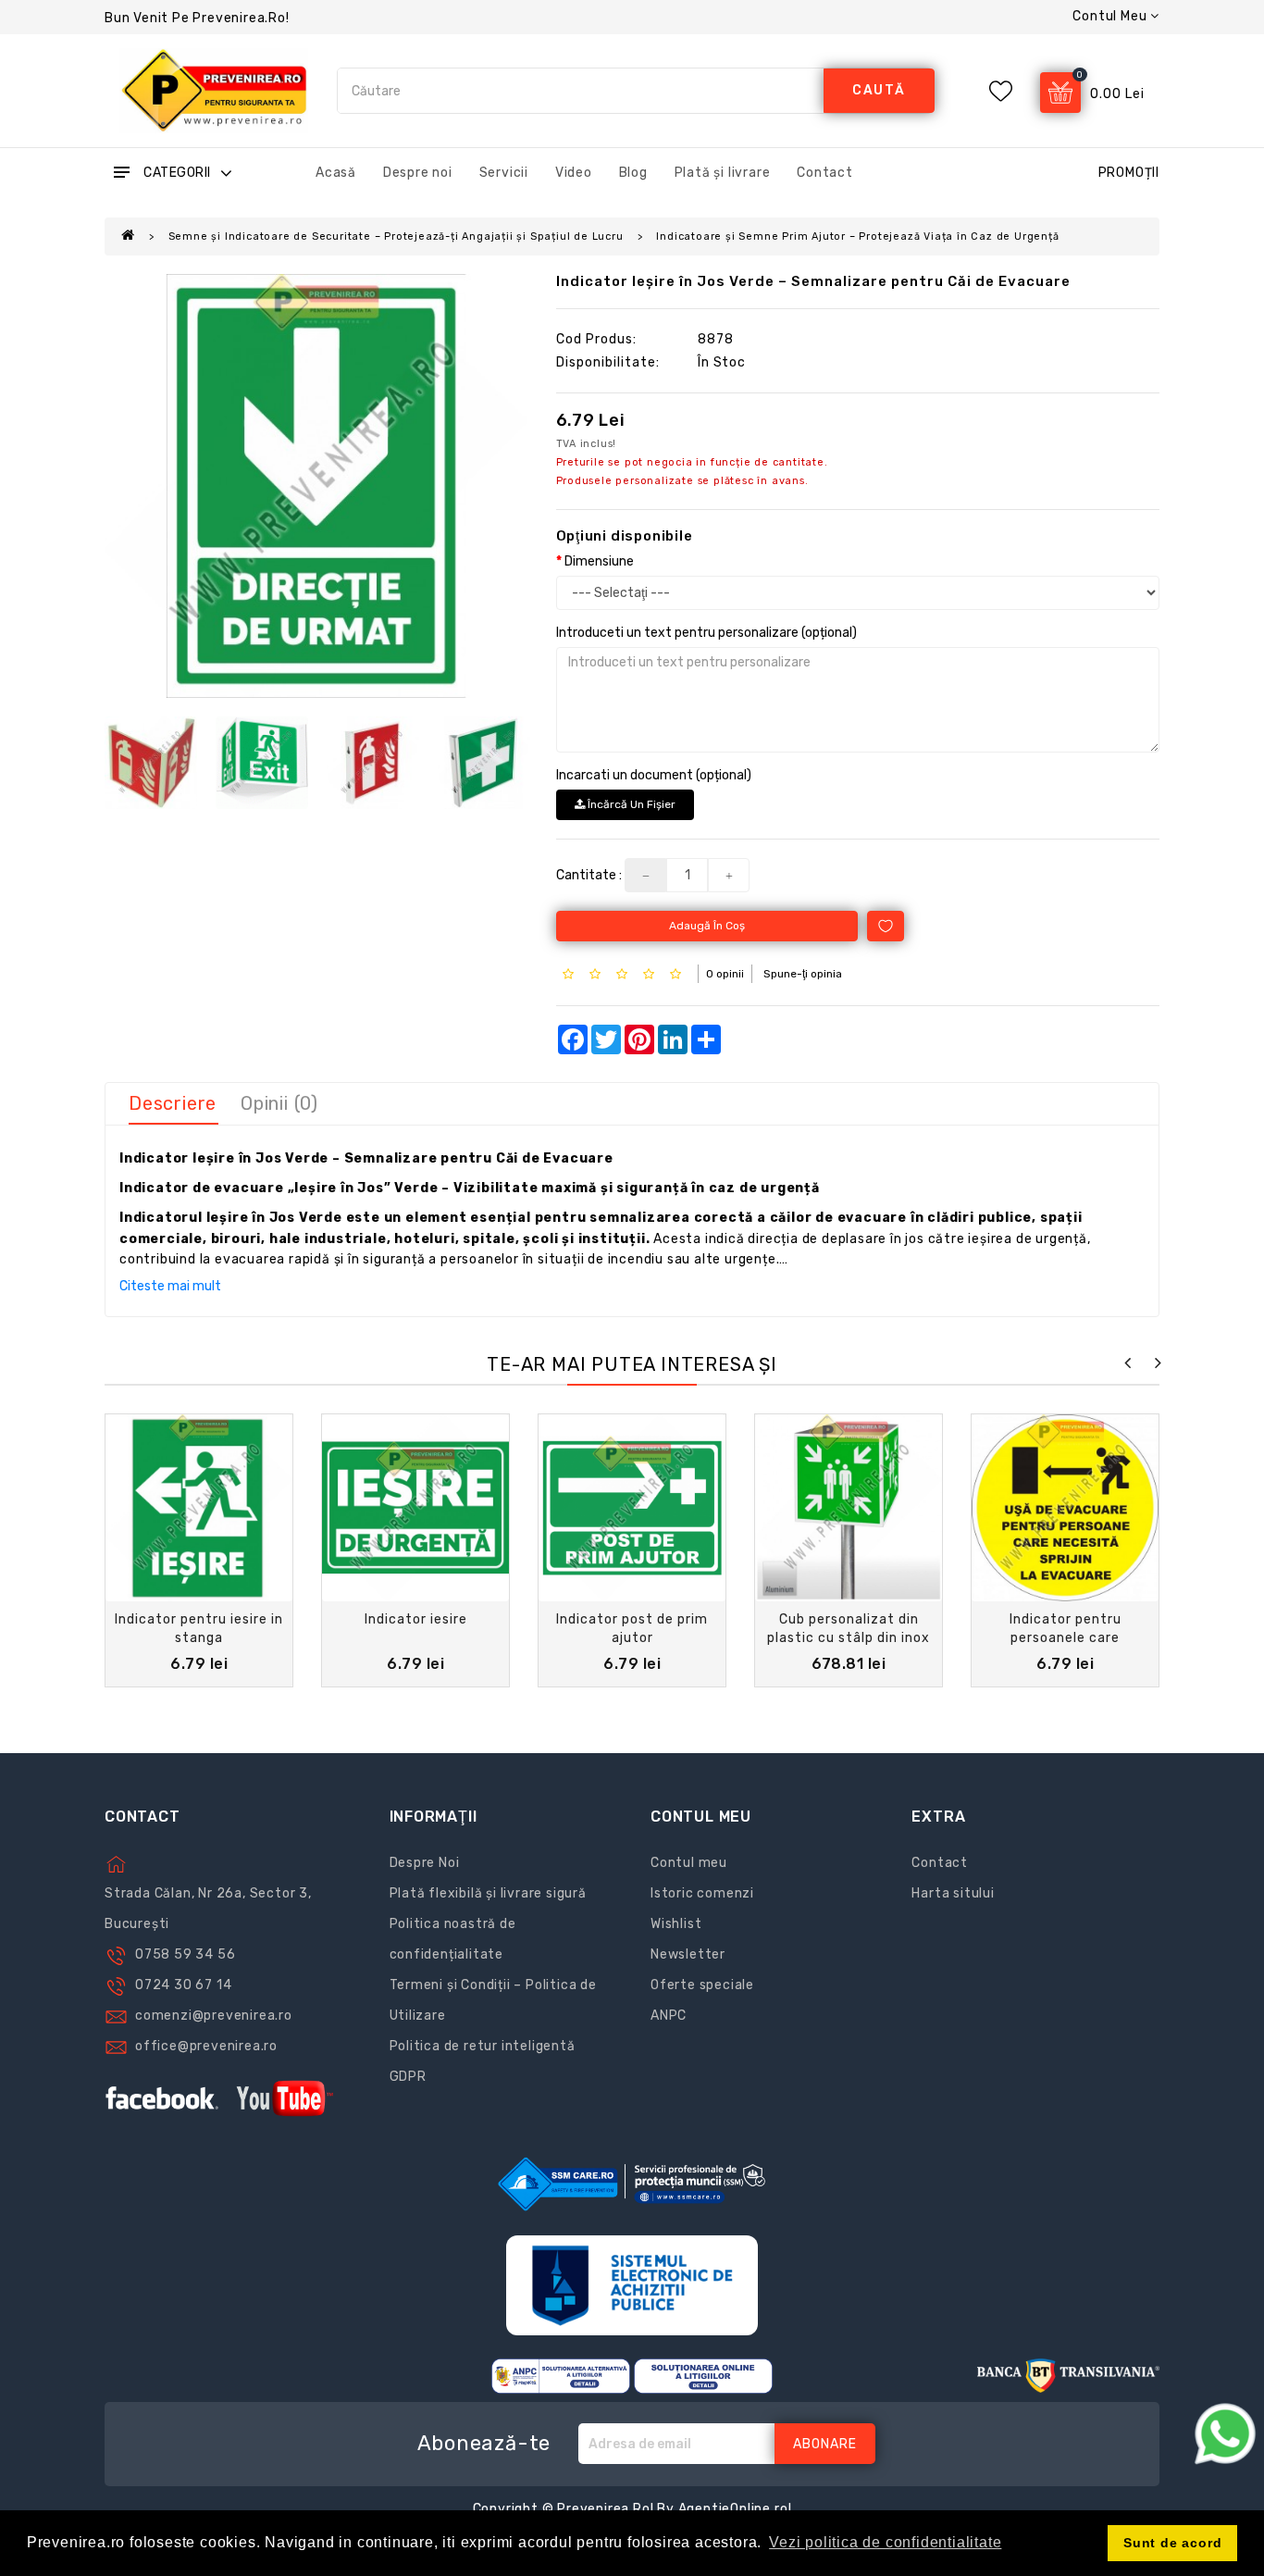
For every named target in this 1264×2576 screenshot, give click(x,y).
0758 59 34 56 (185, 1954)
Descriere (173, 1103)
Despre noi (418, 173)
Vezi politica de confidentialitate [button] (885, 2542)
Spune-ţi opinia (803, 974)
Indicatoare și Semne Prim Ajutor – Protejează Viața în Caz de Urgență (857, 236)
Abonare (825, 2444)
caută (879, 90)
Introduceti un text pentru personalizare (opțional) (706, 633)
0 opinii (725, 974)
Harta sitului (953, 1893)
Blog (633, 173)
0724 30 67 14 (183, 1985)
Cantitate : (589, 875)
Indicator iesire (416, 1619)
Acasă (336, 173)
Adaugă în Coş (707, 926)
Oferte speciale (702, 1985)
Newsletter (688, 1954)
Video (574, 173)
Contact (825, 173)
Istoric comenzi (702, 1893)
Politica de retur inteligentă (483, 2046)
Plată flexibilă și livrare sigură (488, 1893)
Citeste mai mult (170, 1286)
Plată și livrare (723, 173)
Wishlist (676, 1924)
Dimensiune (599, 561)
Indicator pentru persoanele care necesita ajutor (1066, 1638)
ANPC (669, 2016)
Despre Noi (425, 1863)
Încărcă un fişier (630, 804)
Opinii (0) (279, 1103)
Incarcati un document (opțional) (654, 775)
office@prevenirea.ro (206, 2046)
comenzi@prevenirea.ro (214, 2016)
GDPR (408, 2077)
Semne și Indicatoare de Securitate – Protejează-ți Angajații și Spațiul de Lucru (396, 236)
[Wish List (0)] (1001, 91)
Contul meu (689, 1863)
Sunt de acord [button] (1172, 2543)
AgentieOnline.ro (733, 2509)
